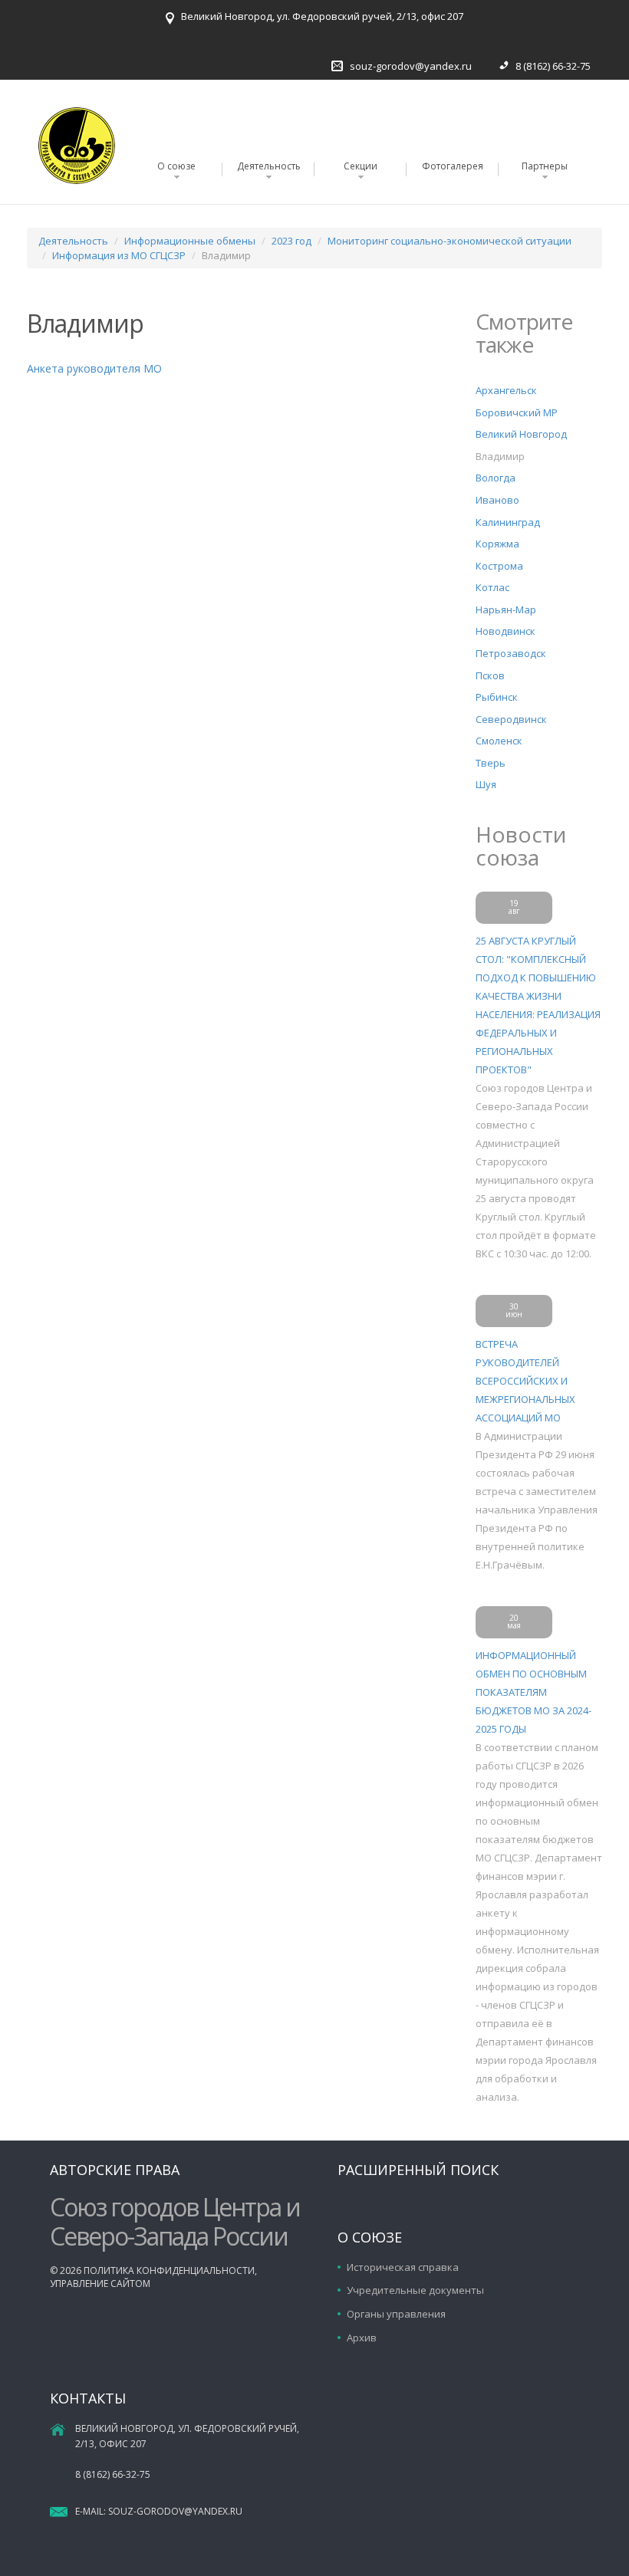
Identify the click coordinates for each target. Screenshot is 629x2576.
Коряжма (497, 544)
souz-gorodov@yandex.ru (411, 66)
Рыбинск (497, 697)
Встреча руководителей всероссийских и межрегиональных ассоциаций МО (525, 1381)
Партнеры (545, 166)
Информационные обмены (190, 241)
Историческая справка (403, 2267)
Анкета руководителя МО (94, 368)
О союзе (176, 166)
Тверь (491, 763)
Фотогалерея (453, 166)
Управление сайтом (100, 2284)
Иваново (497, 500)
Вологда (496, 478)
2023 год (291, 241)
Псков (490, 675)
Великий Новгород (521, 434)
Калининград (508, 522)
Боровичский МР (517, 412)
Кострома (499, 566)
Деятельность (269, 166)
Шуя (486, 784)
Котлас (492, 587)
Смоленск (499, 741)
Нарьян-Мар (506, 609)
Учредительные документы (415, 2290)
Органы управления (396, 2314)
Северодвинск (511, 719)
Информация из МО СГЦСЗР (119, 255)
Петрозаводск (511, 653)
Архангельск (506, 390)
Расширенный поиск (418, 2170)
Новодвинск (506, 631)
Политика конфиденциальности (169, 2270)
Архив (362, 2338)
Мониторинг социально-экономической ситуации (450, 241)
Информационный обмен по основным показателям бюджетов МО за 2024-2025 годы (533, 1692)
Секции (361, 166)
